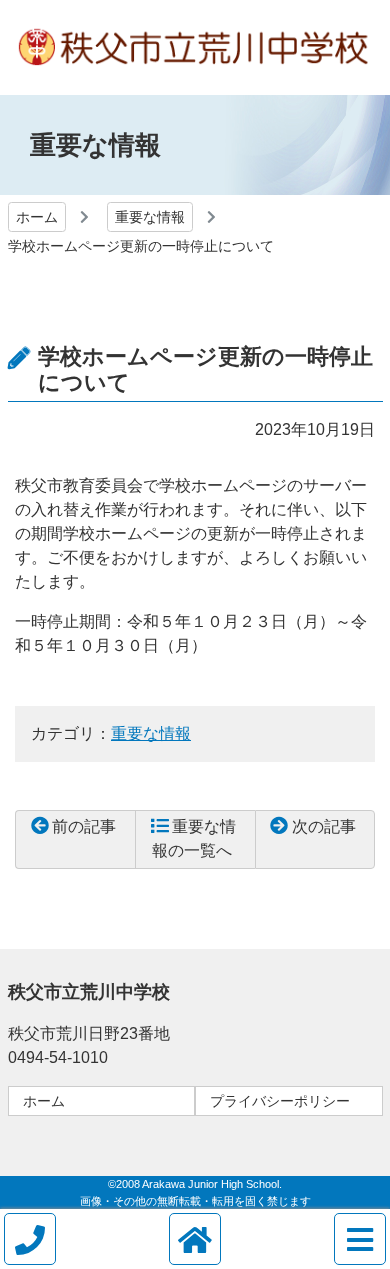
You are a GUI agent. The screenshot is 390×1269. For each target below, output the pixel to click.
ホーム (37, 217)
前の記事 (84, 826)
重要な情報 (150, 217)
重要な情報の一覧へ (194, 838)
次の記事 (324, 826)
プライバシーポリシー (280, 1101)
